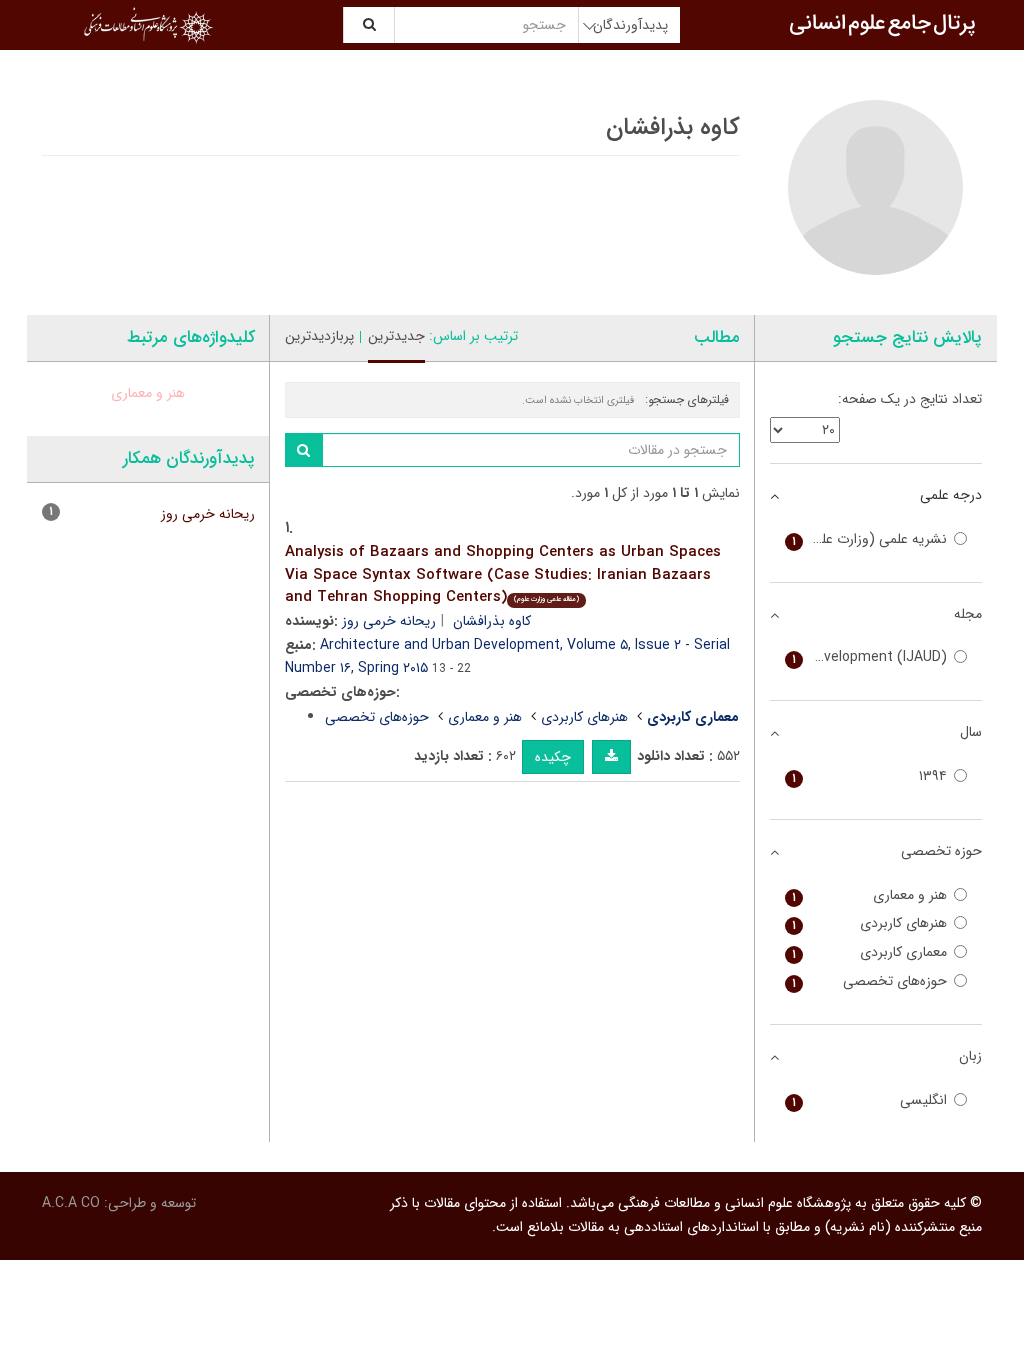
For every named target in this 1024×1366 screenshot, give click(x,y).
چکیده (553, 757)
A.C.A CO (71, 1203)
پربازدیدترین (319, 336)
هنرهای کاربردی (584, 717)
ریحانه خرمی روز (389, 621)
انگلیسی (870, 1100)
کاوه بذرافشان (492, 621)
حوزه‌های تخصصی (377, 717)
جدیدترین (396, 336)
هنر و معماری (485, 717)
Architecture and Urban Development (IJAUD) (866, 657)
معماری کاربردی (870, 952)
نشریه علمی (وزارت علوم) (870, 539)
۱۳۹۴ (870, 776)
